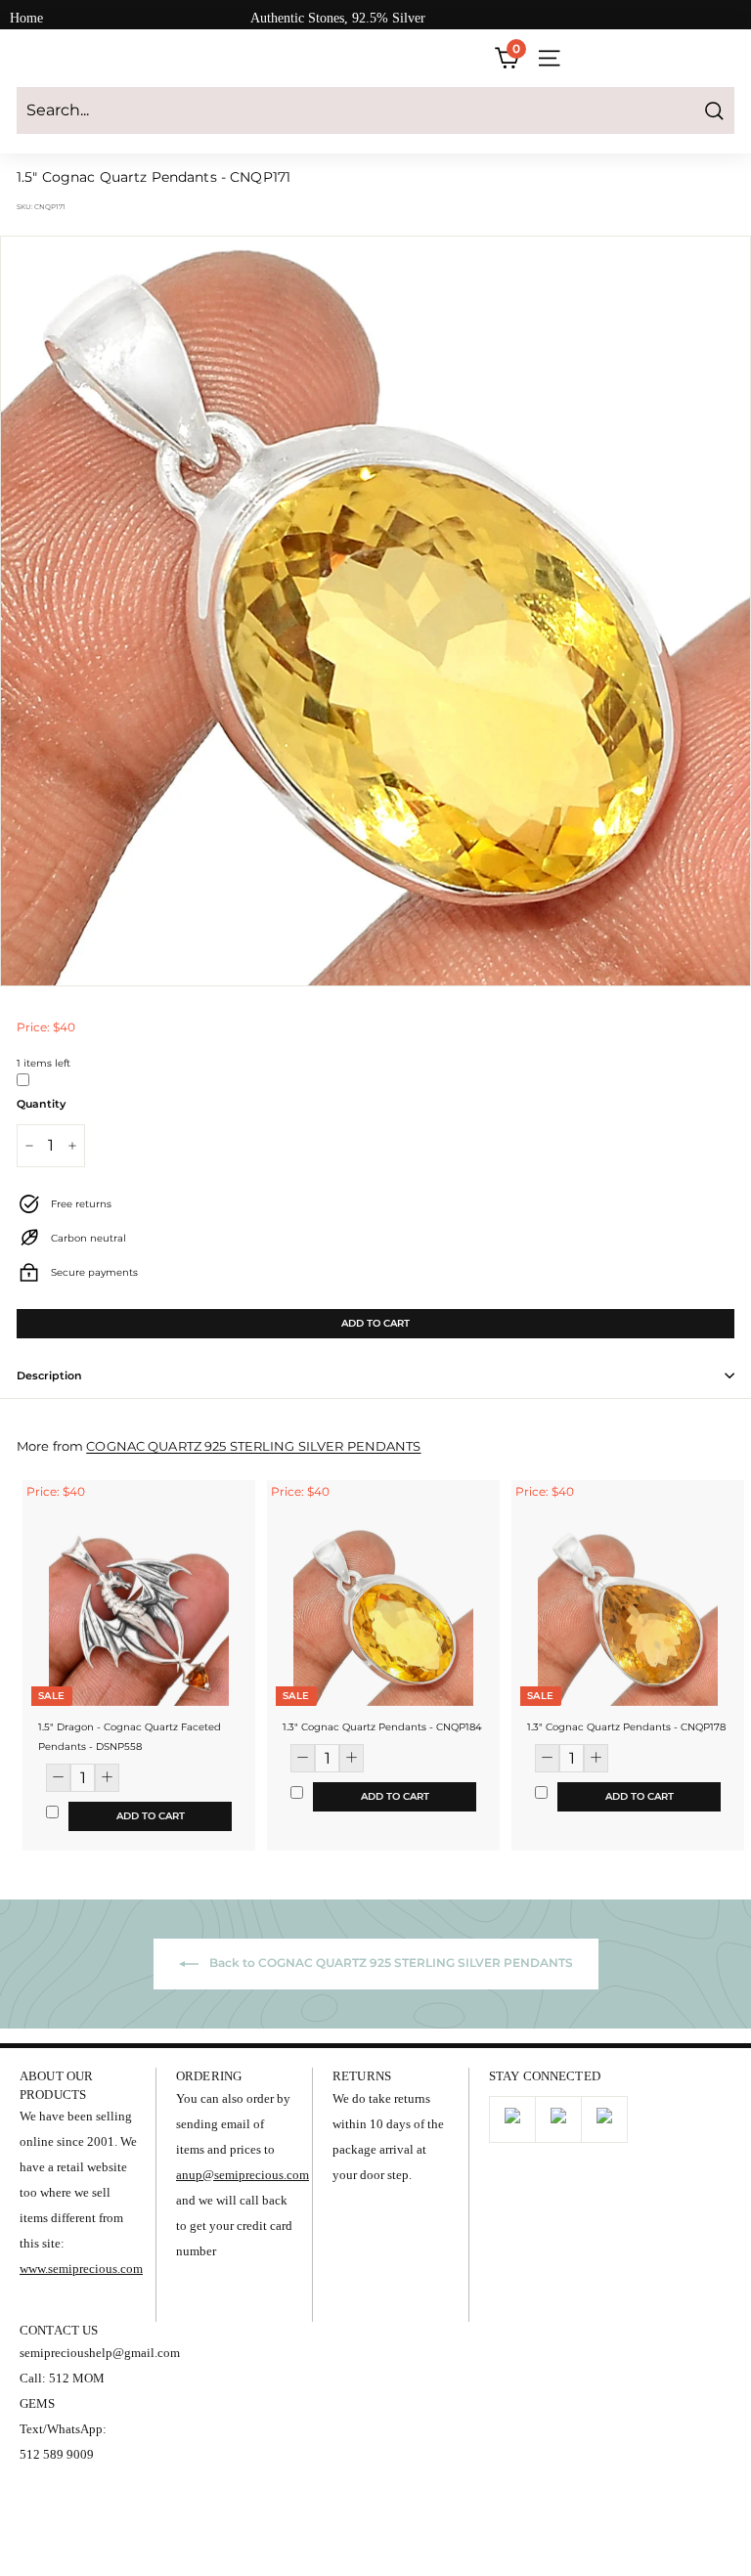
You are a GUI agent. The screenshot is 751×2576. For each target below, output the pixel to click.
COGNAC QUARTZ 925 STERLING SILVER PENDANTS (253, 1446)
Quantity (41, 1104)
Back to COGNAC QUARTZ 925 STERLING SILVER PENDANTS (390, 1964)
